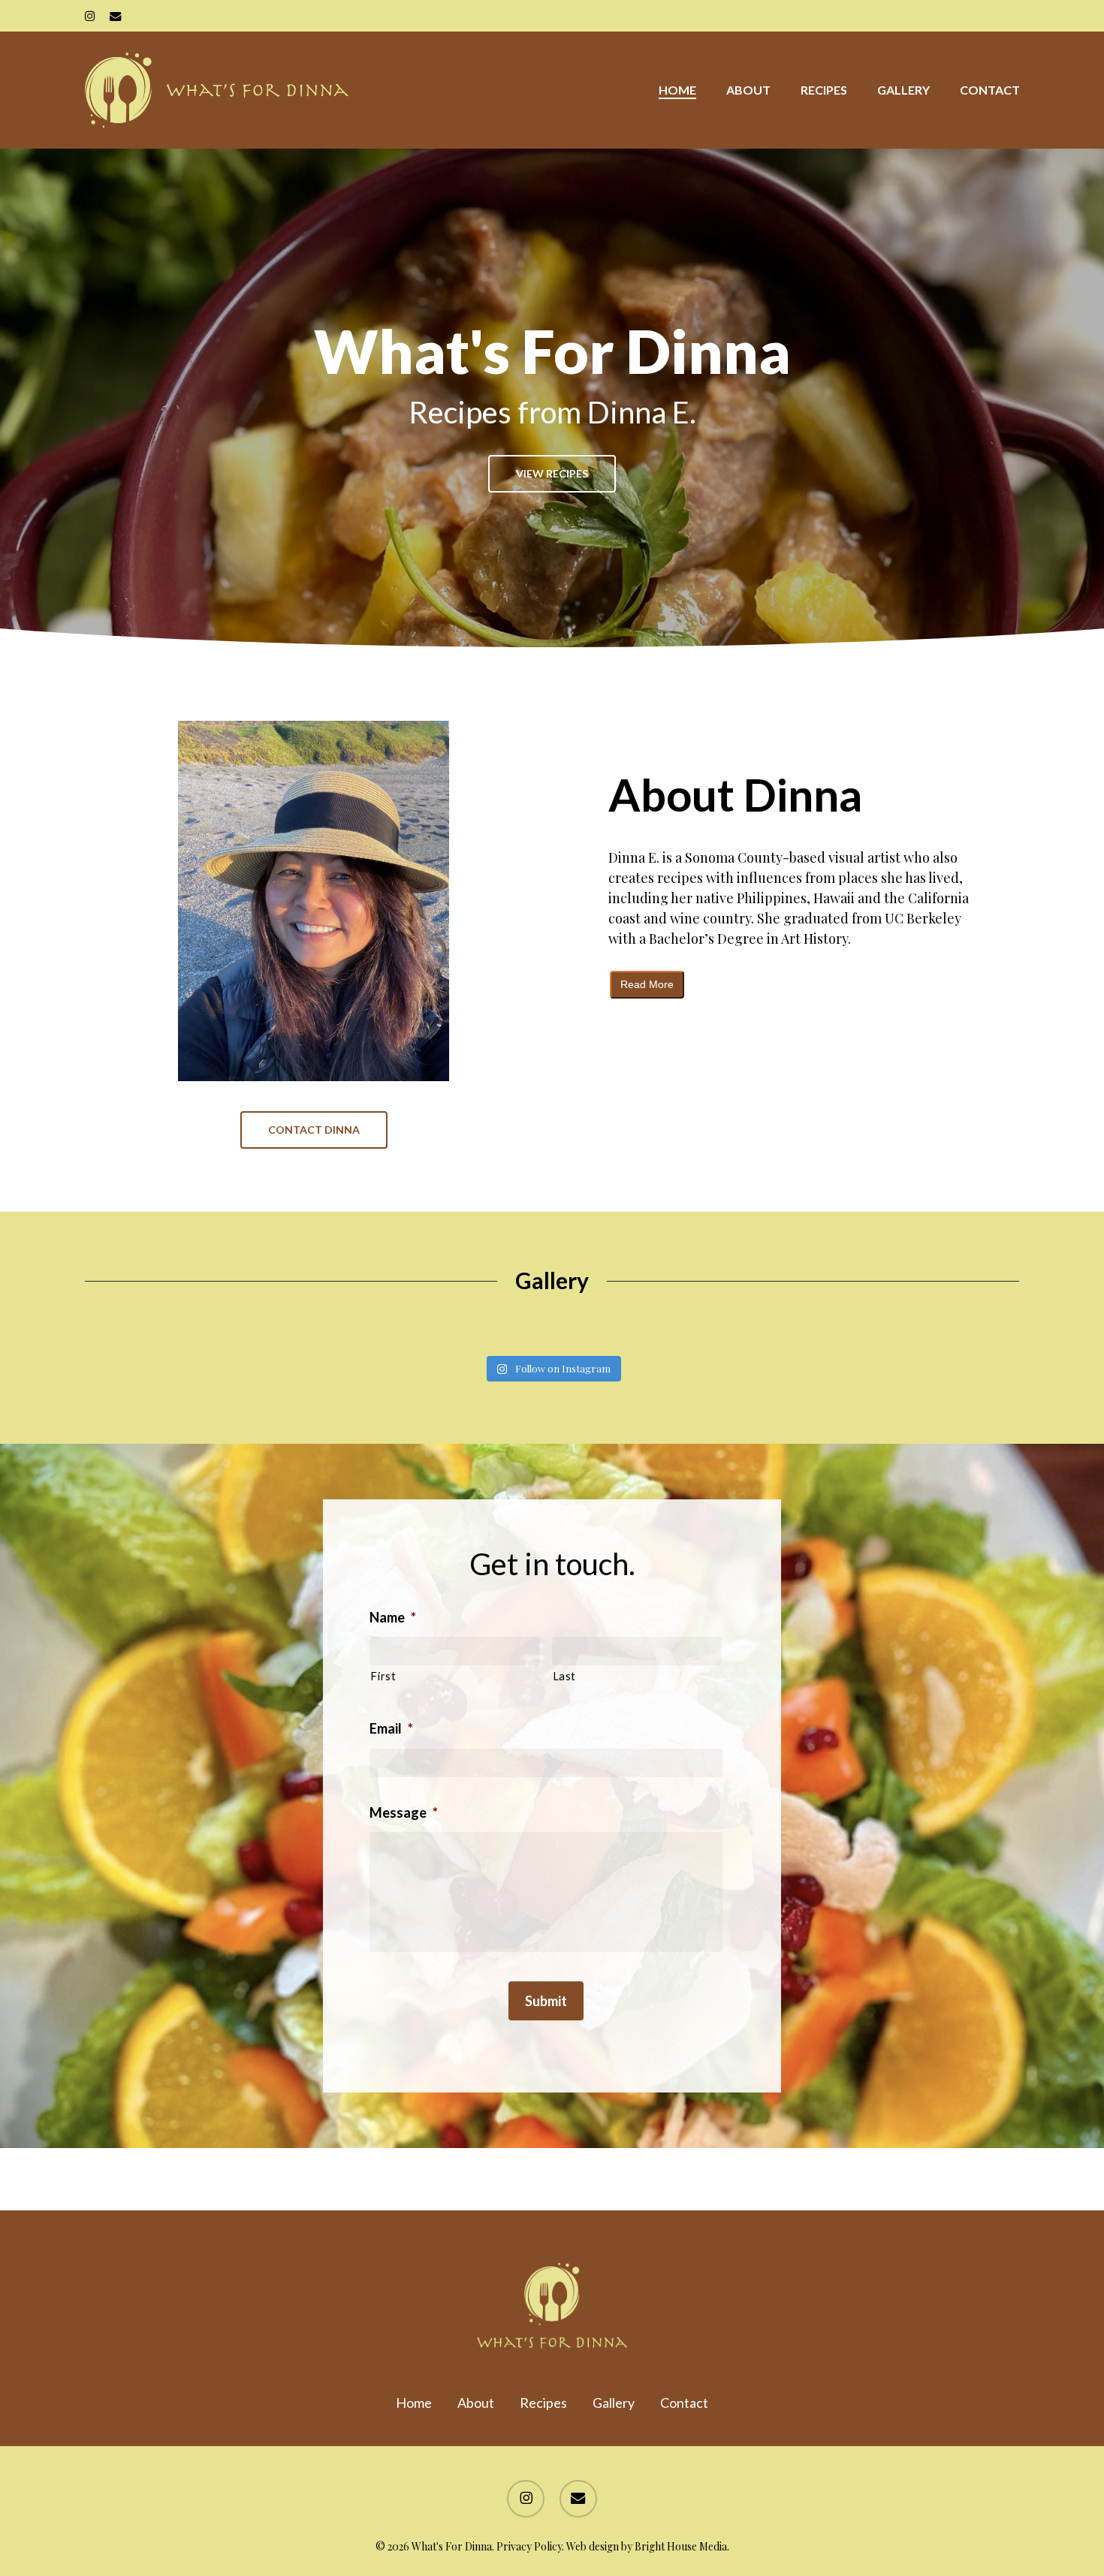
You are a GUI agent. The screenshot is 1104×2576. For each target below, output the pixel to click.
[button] (552, 474)
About (476, 2403)
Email (391, 1728)
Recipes (543, 2403)
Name (393, 1617)
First (383, 1676)
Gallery (614, 2403)
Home (414, 2403)
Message (404, 1812)
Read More (647, 984)
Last (565, 1676)
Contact (684, 2403)
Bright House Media (681, 2546)
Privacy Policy (529, 2546)
